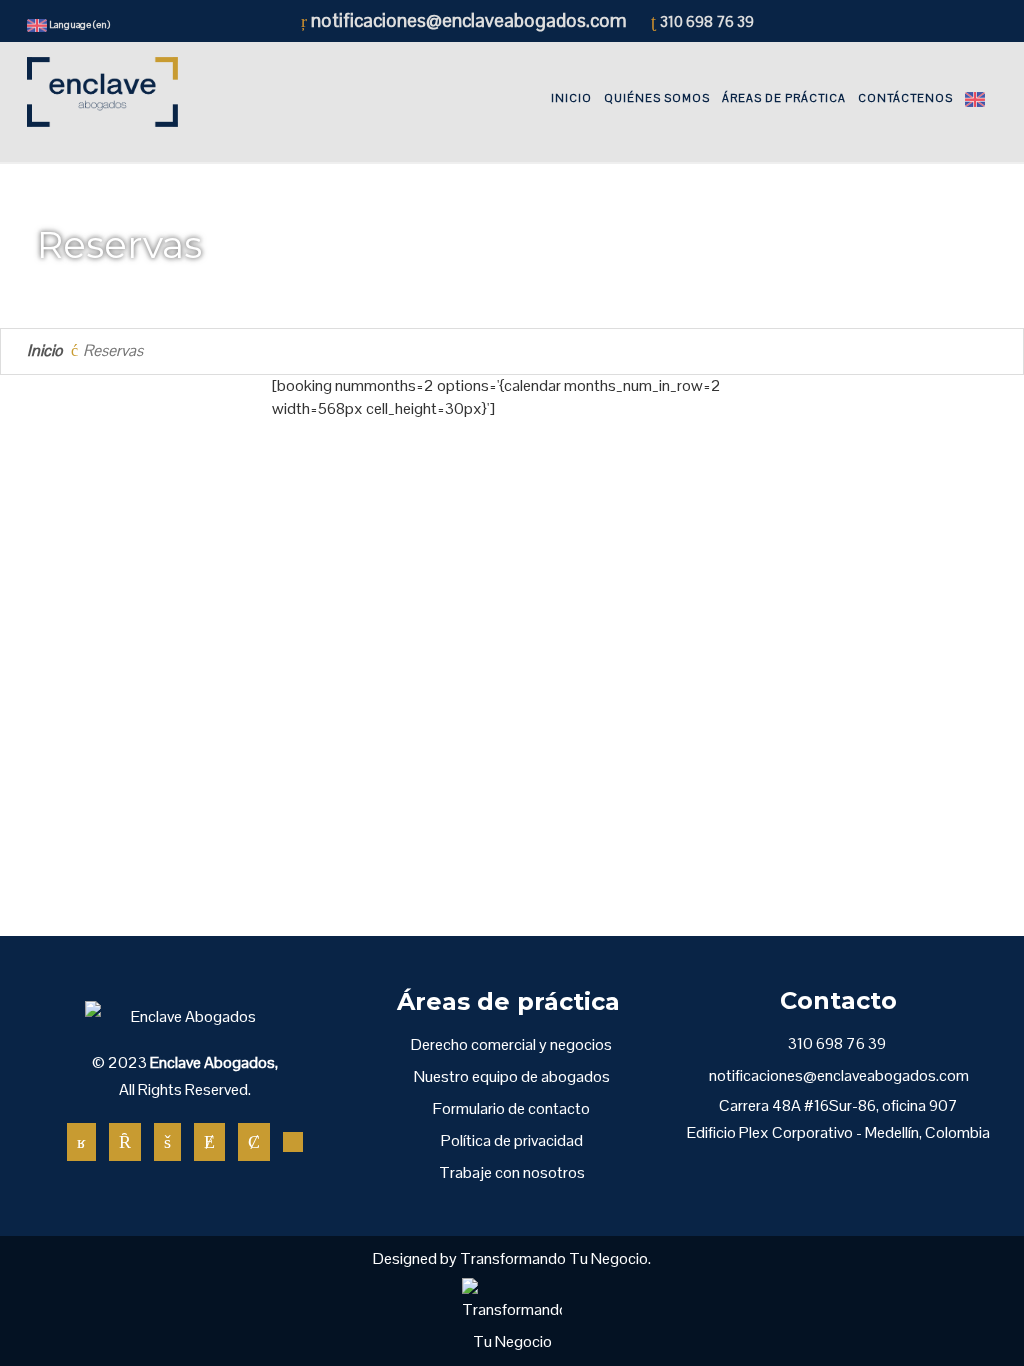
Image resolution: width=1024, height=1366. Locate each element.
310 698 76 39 (707, 21)
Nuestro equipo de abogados (512, 1076)
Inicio (45, 350)
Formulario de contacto (511, 1108)
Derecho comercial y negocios (511, 1044)
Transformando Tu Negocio (554, 1258)
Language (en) (78, 24)
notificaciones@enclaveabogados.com (467, 20)
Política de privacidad (512, 1140)
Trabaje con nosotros (512, 1172)
